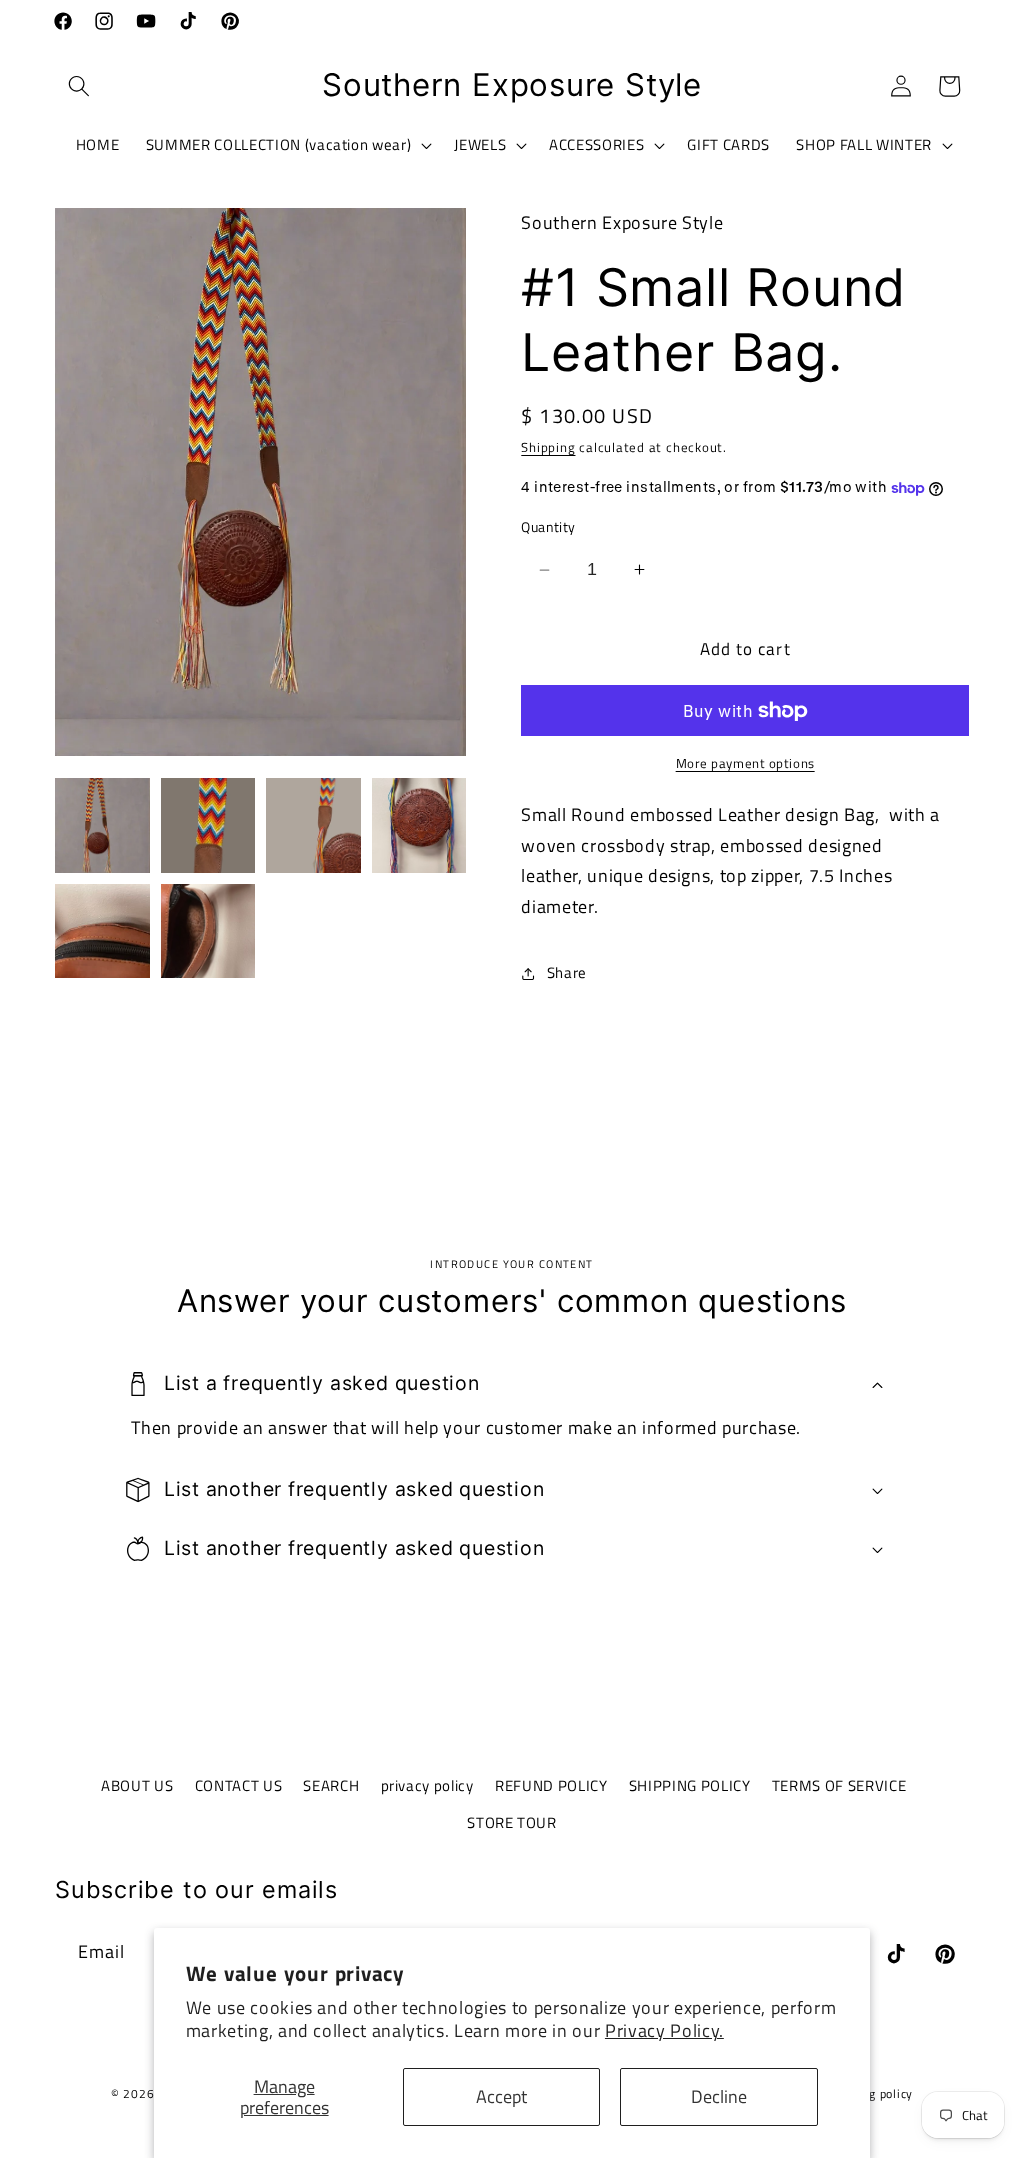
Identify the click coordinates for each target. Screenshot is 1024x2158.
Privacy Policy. (664, 2030)
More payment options (745, 763)
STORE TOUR (512, 1822)
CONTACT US (239, 1785)
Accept (501, 2096)
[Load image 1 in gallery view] (102, 825)
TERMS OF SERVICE (839, 1785)
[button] (79, 86)
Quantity (548, 527)
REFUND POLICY (551, 1785)
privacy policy (427, 1785)
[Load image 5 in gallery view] (102, 931)
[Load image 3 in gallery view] (313, 825)
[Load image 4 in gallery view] (419, 825)
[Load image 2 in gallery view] (208, 825)
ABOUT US (137, 1785)
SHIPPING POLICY (690, 1785)
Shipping (548, 447)
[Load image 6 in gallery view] (208, 931)
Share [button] (567, 972)
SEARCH (331, 1785)
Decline (719, 2096)
